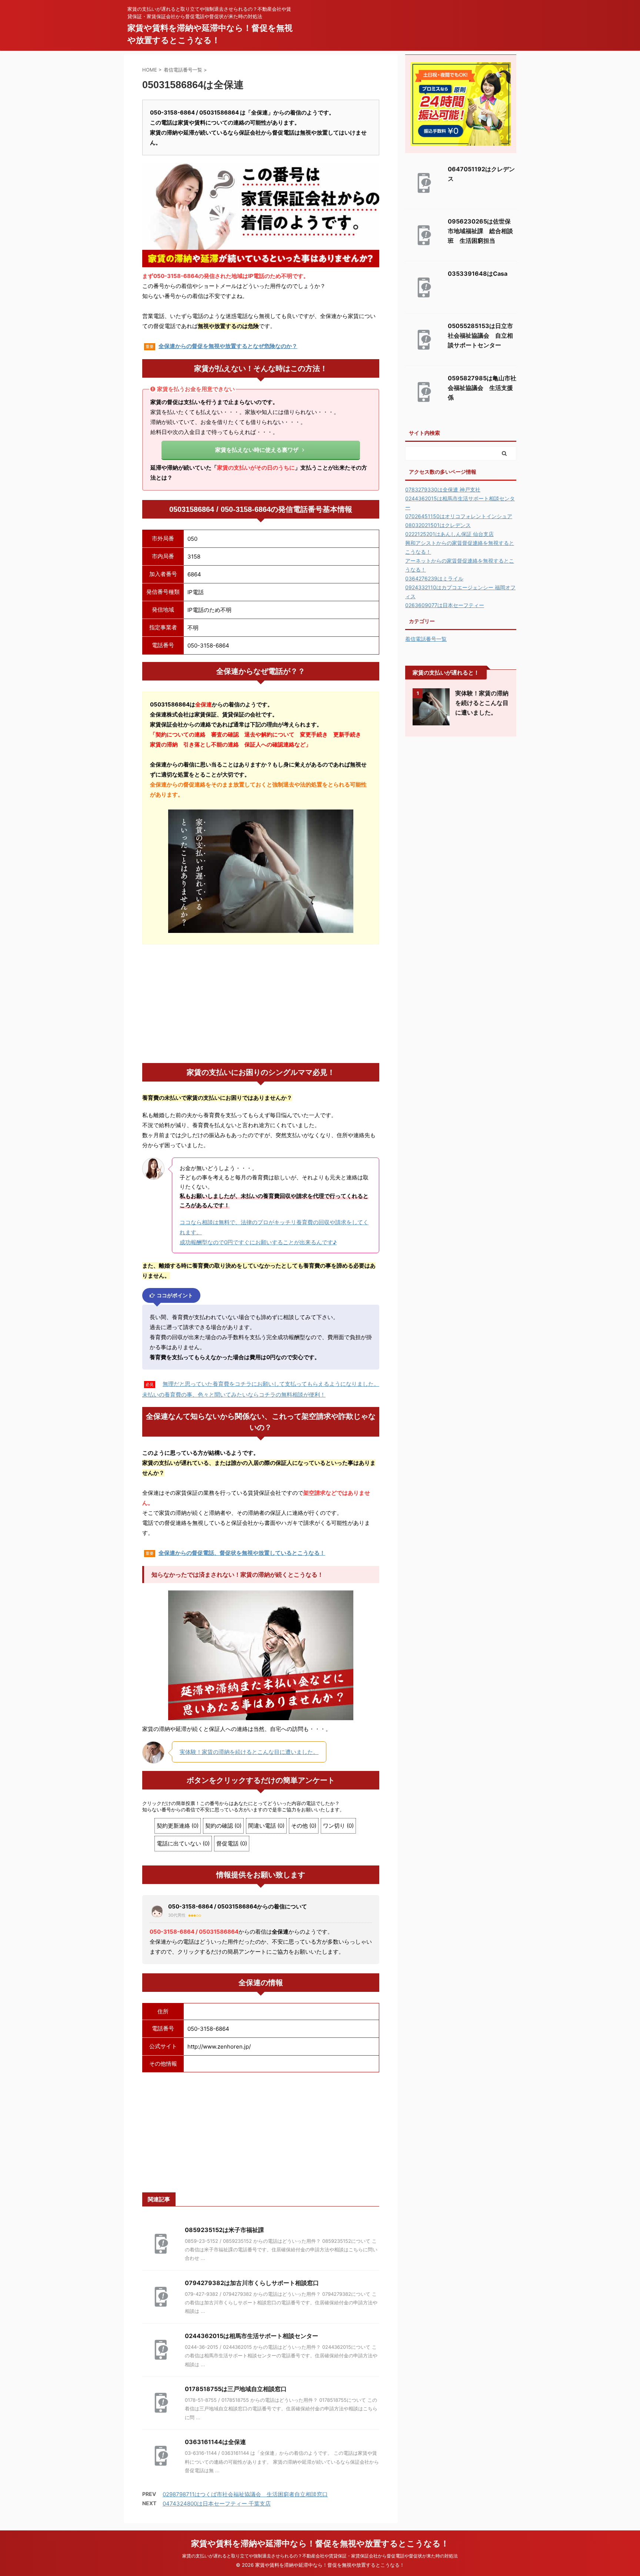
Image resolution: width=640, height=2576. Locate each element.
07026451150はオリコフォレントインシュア (459, 516)
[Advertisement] (261, 1004)
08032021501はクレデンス (438, 525)
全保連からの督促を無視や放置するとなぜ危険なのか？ (228, 346)
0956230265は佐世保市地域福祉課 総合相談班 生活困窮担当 (480, 231)
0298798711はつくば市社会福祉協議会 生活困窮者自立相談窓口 (245, 2494)
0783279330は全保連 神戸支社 (443, 489)
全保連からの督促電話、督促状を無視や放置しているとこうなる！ (242, 1553)
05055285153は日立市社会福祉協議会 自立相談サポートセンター (480, 335)
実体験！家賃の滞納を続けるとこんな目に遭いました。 (249, 1752)
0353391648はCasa (478, 274)
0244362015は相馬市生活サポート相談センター (251, 2336)
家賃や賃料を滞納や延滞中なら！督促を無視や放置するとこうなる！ (320, 2543)
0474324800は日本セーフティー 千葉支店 (217, 2504)
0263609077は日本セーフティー (445, 605)
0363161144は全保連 (215, 2442)
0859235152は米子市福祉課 (224, 2230)
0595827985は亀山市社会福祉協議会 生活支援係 (482, 388)
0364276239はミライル (434, 578)
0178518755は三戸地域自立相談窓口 (236, 2389)
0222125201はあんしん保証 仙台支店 (449, 534)
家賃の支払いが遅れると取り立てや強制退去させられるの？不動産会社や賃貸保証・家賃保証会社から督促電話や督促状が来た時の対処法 (320, 2556)
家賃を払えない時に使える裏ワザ (257, 450)
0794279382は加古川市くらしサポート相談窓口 (252, 2283)
